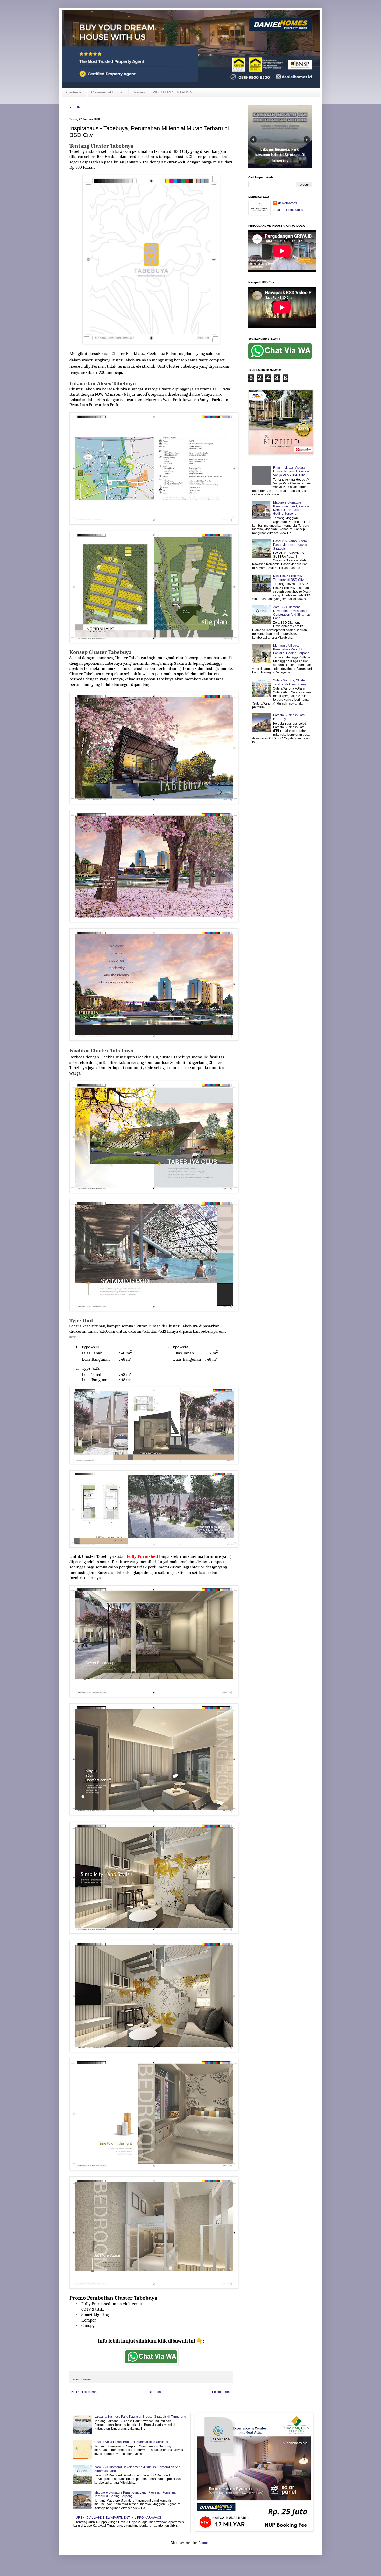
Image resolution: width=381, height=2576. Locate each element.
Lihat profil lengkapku (288, 210)
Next (307, 139)
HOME (78, 107)
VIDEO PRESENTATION (172, 92)
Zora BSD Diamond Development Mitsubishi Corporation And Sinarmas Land (292, 613)
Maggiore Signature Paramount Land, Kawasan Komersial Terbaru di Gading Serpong (292, 508)
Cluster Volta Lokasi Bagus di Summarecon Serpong (131, 2442)
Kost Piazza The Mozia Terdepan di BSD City (289, 578)
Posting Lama (222, 2392)
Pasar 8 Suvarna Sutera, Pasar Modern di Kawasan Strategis (292, 545)
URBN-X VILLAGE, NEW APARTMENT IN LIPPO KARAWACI (118, 2518)
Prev (253, 139)
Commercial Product (108, 92)
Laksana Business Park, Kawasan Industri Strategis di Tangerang (140, 2417)
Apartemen (74, 92)
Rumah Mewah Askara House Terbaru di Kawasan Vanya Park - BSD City (292, 471)
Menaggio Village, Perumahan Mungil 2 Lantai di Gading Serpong (291, 649)
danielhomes (288, 203)
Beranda (155, 2392)
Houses (139, 92)
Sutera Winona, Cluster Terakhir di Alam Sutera (290, 682)
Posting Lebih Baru (84, 2392)
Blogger (204, 2543)
